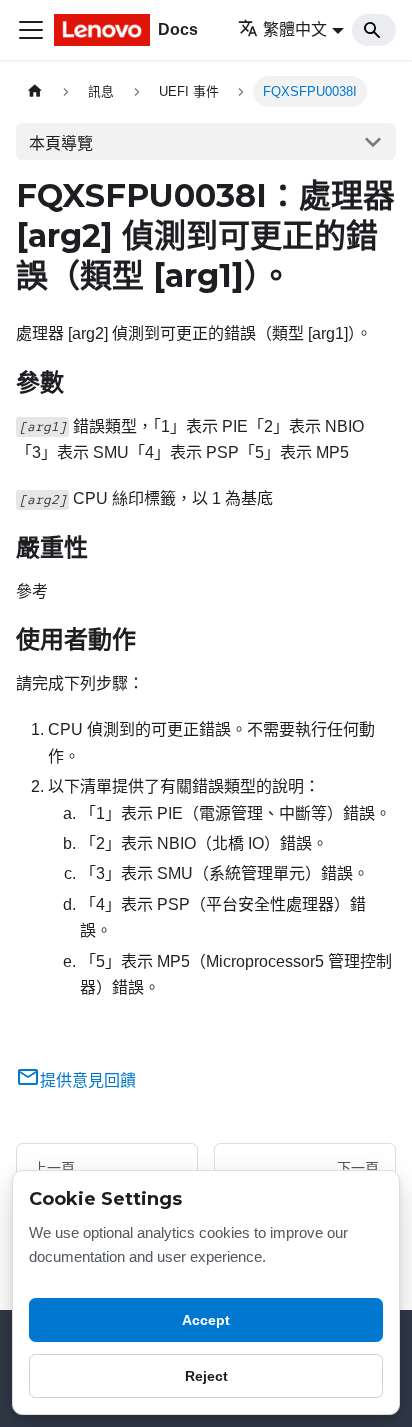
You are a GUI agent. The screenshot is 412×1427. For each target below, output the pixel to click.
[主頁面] (35, 91)
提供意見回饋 (88, 1080)
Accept (206, 1320)
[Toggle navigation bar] (31, 30)
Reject (206, 1376)
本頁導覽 (61, 143)
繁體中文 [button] (295, 29)
